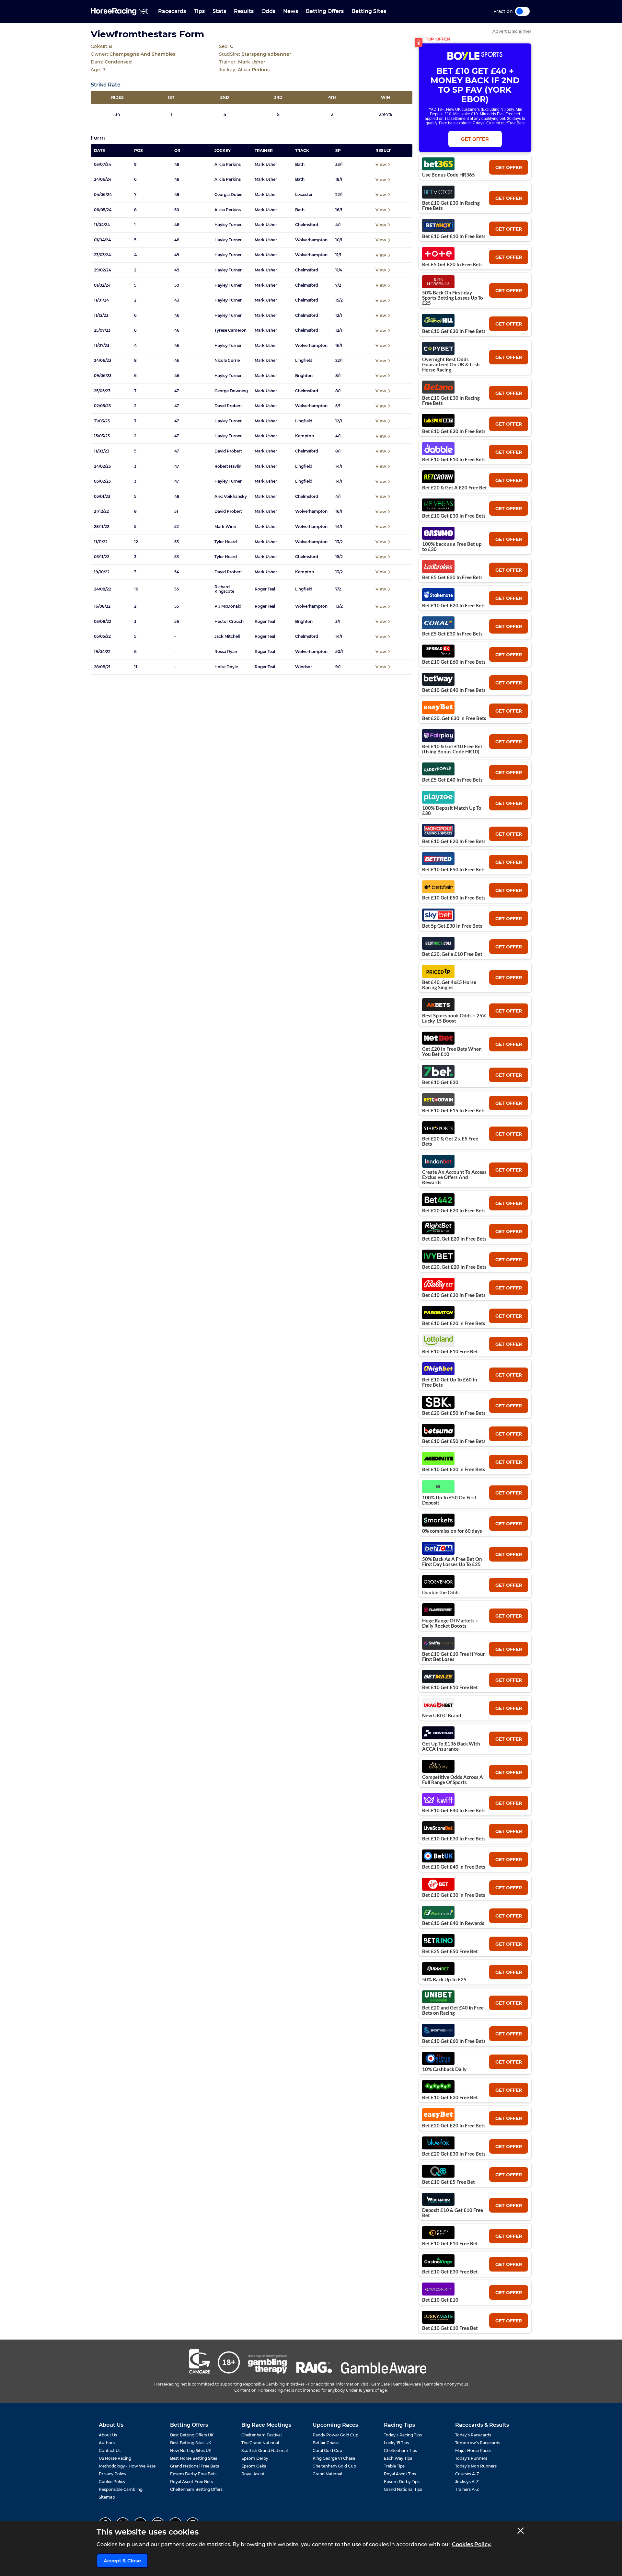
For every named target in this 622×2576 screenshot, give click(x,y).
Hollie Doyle (226, 667)
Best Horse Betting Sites (194, 2458)
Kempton (305, 436)
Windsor (304, 667)
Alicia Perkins (228, 165)
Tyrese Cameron (230, 330)
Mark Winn (225, 527)
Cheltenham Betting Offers (196, 2489)
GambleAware (407, 2384)
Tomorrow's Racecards (478, 2443)
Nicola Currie (227, 361)
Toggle (522, 11)
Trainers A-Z (467, 2489)
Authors (107, 2443)
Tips (199, 11)
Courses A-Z (467, 2474)
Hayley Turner (228, 225)
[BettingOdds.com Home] (119, 11)
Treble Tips (394, 2466)
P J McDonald (228, 606)
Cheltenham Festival (261, 2435)
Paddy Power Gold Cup (335, 2435)
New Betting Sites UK (191, 2450)
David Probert (228, 406)
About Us (108, 2435)
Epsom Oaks (254, 2466)
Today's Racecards (473, 2435)
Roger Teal (265, 589)
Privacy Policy (113, 2474)
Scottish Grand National (265, 2450)
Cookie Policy (112, 2482)
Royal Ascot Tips (400, 2474)
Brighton (304, 376)
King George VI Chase (334, 2458)
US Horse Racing (115, 2458)
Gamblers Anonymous (446, 2384)
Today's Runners (471, 2458)
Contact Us (110, 2450)
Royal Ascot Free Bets (191, 2482)
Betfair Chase (326, 2443)
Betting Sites (369, 11)
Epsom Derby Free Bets (193, 2474)
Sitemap (107, 2497)
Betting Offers (325, 11)
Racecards (172, 11)
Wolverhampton (311, 240)
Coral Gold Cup (327, 2450)
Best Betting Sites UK (191, 2443)
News (291, 11)
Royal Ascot (253, 2474)
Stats (219, 11)
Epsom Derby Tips (402, 2482)
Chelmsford (307, 225)
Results (244, 11)
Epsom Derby (255, 2458)
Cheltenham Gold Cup (334, 2466)
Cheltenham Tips (400, 2450)
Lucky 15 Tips (396, 2443)
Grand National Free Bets (195, 2466)
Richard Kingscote (224, 589)
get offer (509, 167)
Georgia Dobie (228, 195)
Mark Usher (266, 165)
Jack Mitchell (227, 636)
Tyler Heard (226, 542)
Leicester (304, 195)
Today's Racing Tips (403, 2435)
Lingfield (304, 361)
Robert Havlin (228, 466)
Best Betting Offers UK (192, 2435)
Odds (268, 11)
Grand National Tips (403, 2489)
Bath (300, 165)
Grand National (327, 2474)
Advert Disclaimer (512, 31)
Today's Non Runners (476, 2466)
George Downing (231, 391)
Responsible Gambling (121, 2489)
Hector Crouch (229, 622)
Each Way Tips (398, 2458)
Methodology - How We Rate (127, 2466)
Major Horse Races (473, 2450)
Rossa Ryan (226, 652)
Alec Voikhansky (231, 497)
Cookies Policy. (472, 2544)
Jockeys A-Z (467, 2482)
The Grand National (260, 2443)
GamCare (380, 2384)
